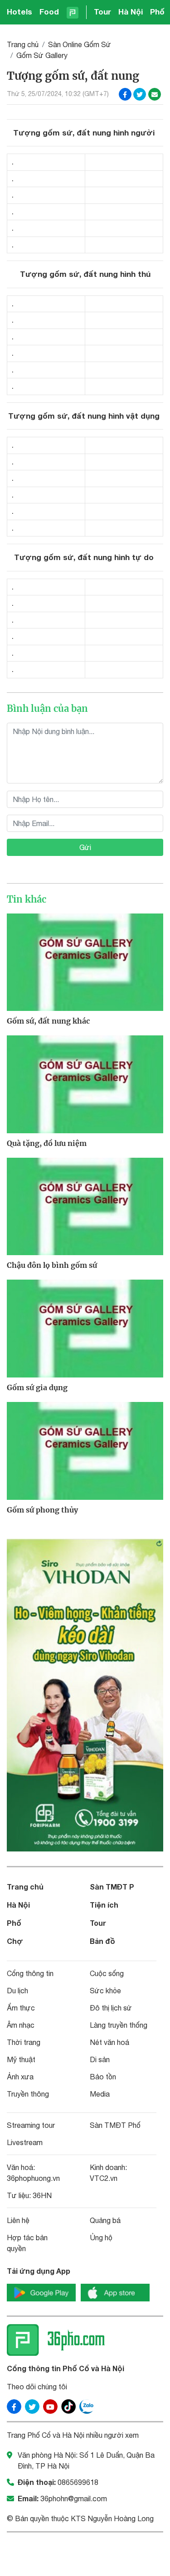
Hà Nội (131, 12)
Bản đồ (102, 1941)
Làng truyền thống (119, 2025)
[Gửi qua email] (155, 94)
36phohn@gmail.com (74, 2499)
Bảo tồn (103, 2077)
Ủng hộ (101, 2238)
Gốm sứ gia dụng (37, 1387)
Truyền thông (28, 2094)
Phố (157, 12)
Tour (102, 12)
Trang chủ (23, 44)
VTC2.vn (104, 2178)
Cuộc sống (107, 1973)
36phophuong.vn (33, 2178)
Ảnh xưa (20, 2077)
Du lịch (17, 1991)
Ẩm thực (21, 2008)
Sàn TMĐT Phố (115, 2125)
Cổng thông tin (30, 1973)
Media (100, 2094)
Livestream (25, 2142)
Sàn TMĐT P (112, 1887)
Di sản (100, 2059)
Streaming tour (31, 2125)
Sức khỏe (105, 1991)
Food (49, 12)
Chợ (15, 1941)
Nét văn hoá (109, 2042)
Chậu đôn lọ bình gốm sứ (52, 1265)
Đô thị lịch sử (111, 2008)
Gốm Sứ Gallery (42, 55)
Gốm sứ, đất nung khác (48, 1021)
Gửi (85, 847)
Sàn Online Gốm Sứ (80, 44)
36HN (42, 2195)
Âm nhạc (21, 2025)
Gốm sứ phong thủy (42, 1510)
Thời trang (24, 2042)
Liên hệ (18, 2220)
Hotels (19, 12)
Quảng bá (105, 2220)
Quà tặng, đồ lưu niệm (47, 1143)
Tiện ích (104, 1905)
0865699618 (78, 2482)
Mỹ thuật (21, 2059)
